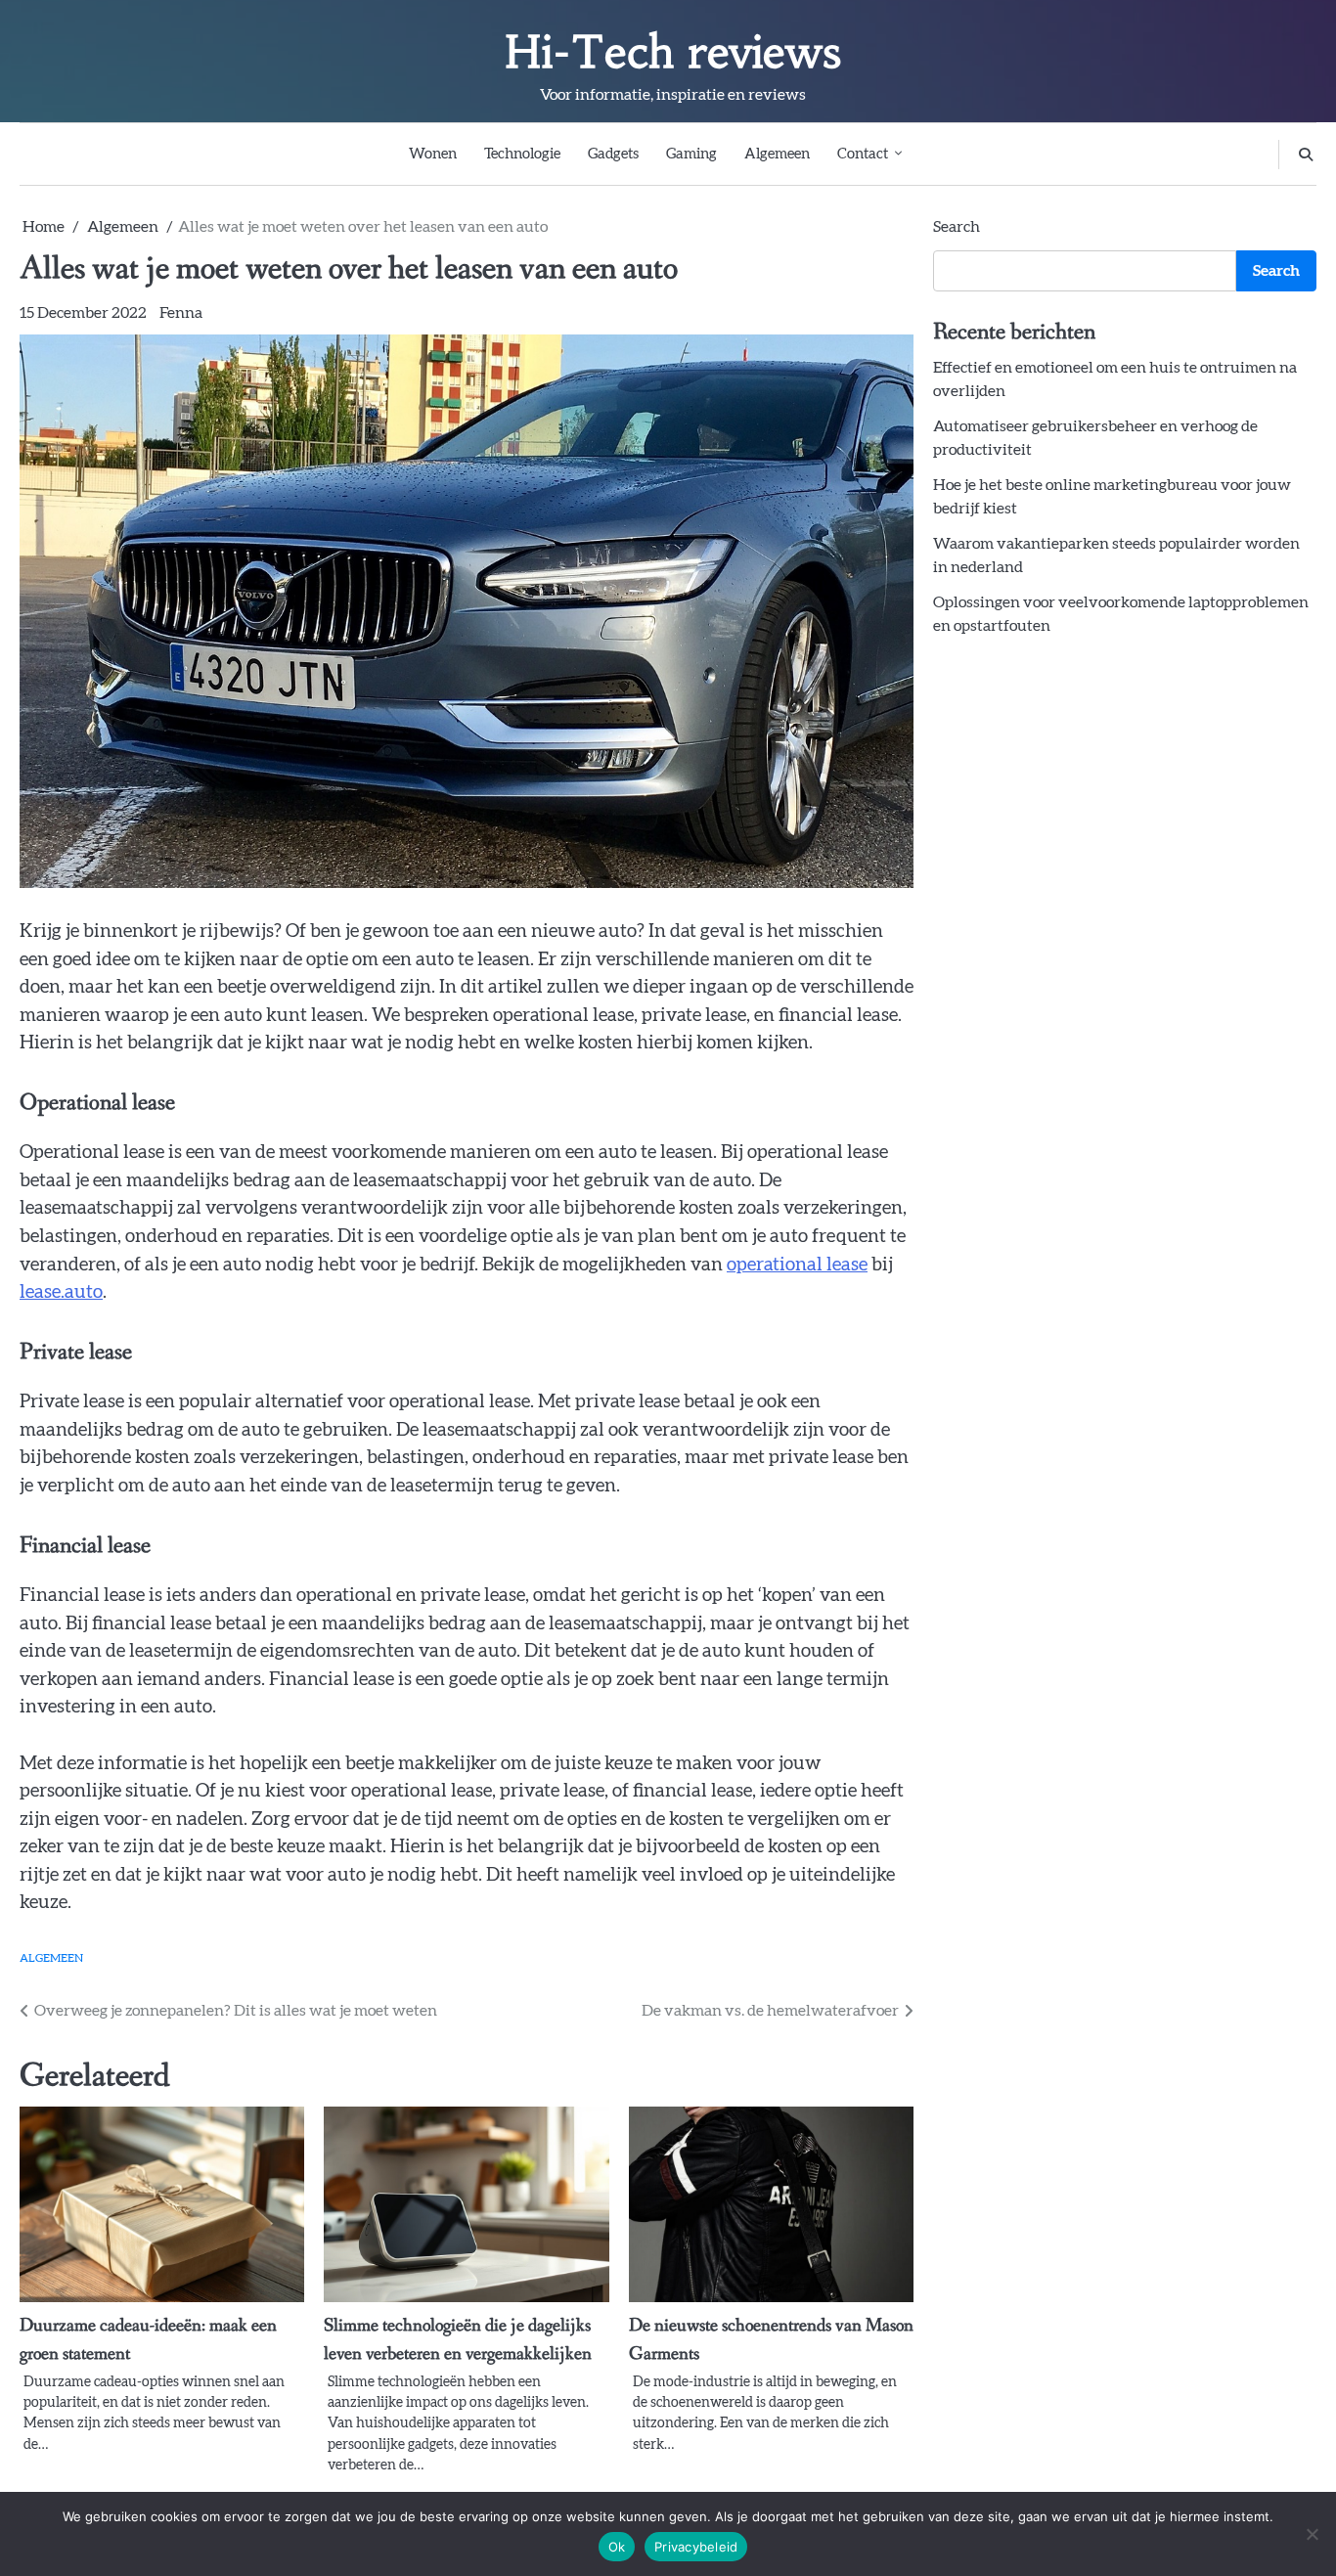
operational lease (797, 1265)
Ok (617, 2547)
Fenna (181, 313)
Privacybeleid (696, 2547)
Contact (863, 154)
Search (957, 227)
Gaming (691, 154)
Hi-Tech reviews (673, 52)
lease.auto (61, 1292)
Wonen (433, 154)
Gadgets (613, 154)
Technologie (522, 154)
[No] (1312, 2534)
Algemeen (777, 154)
